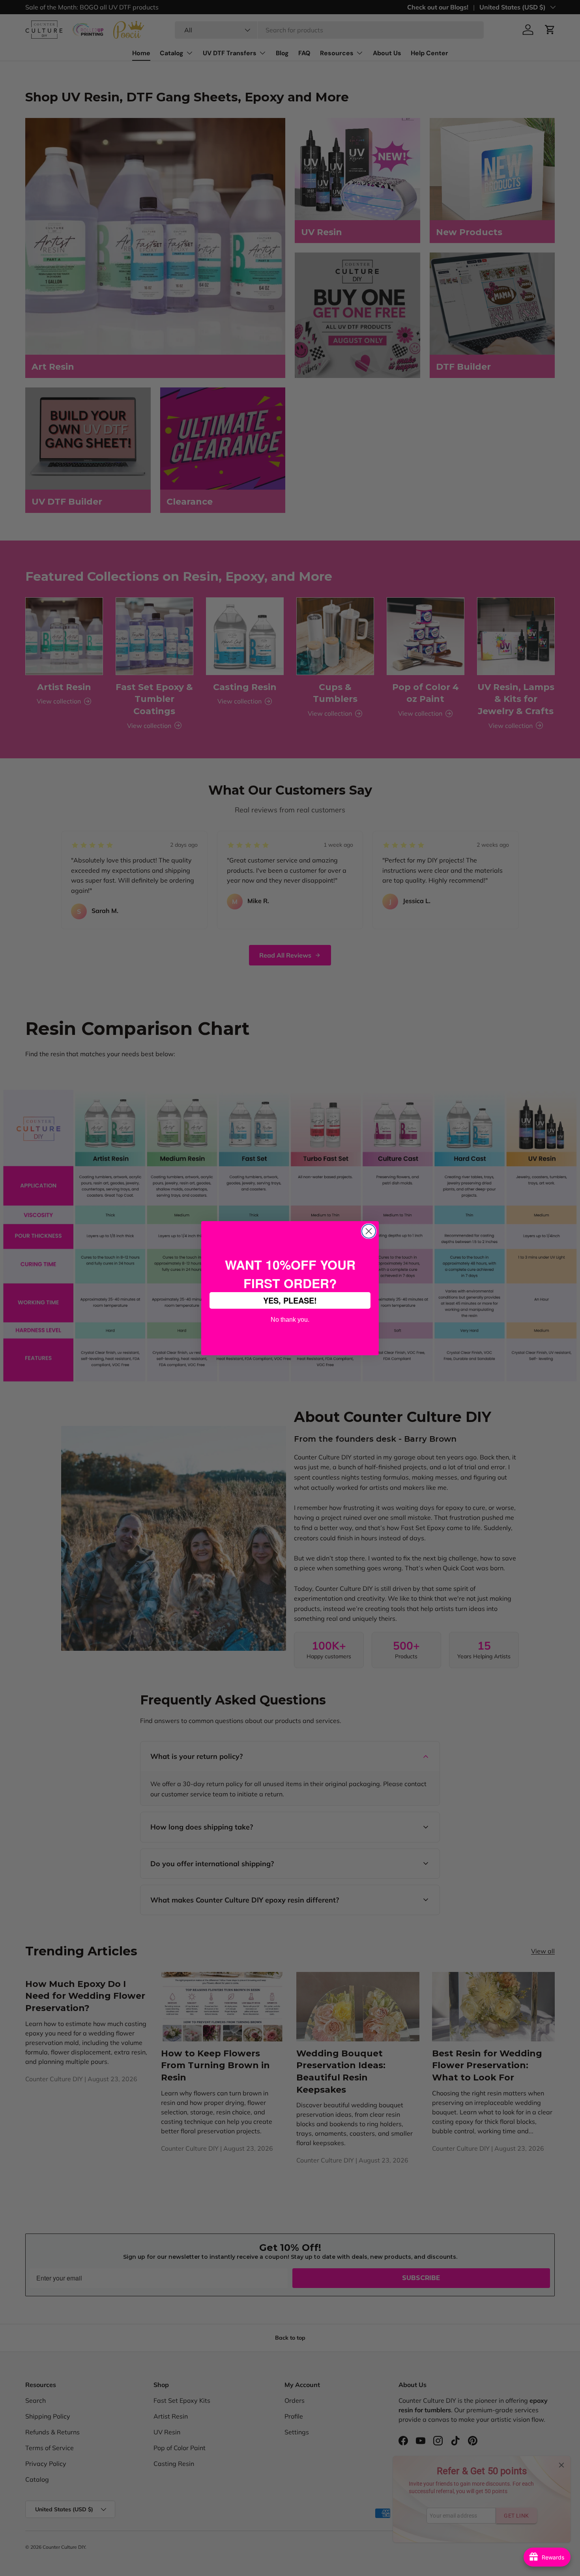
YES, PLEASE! (290, 1300)
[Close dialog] (369, 1231)
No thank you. (290, 1319)
